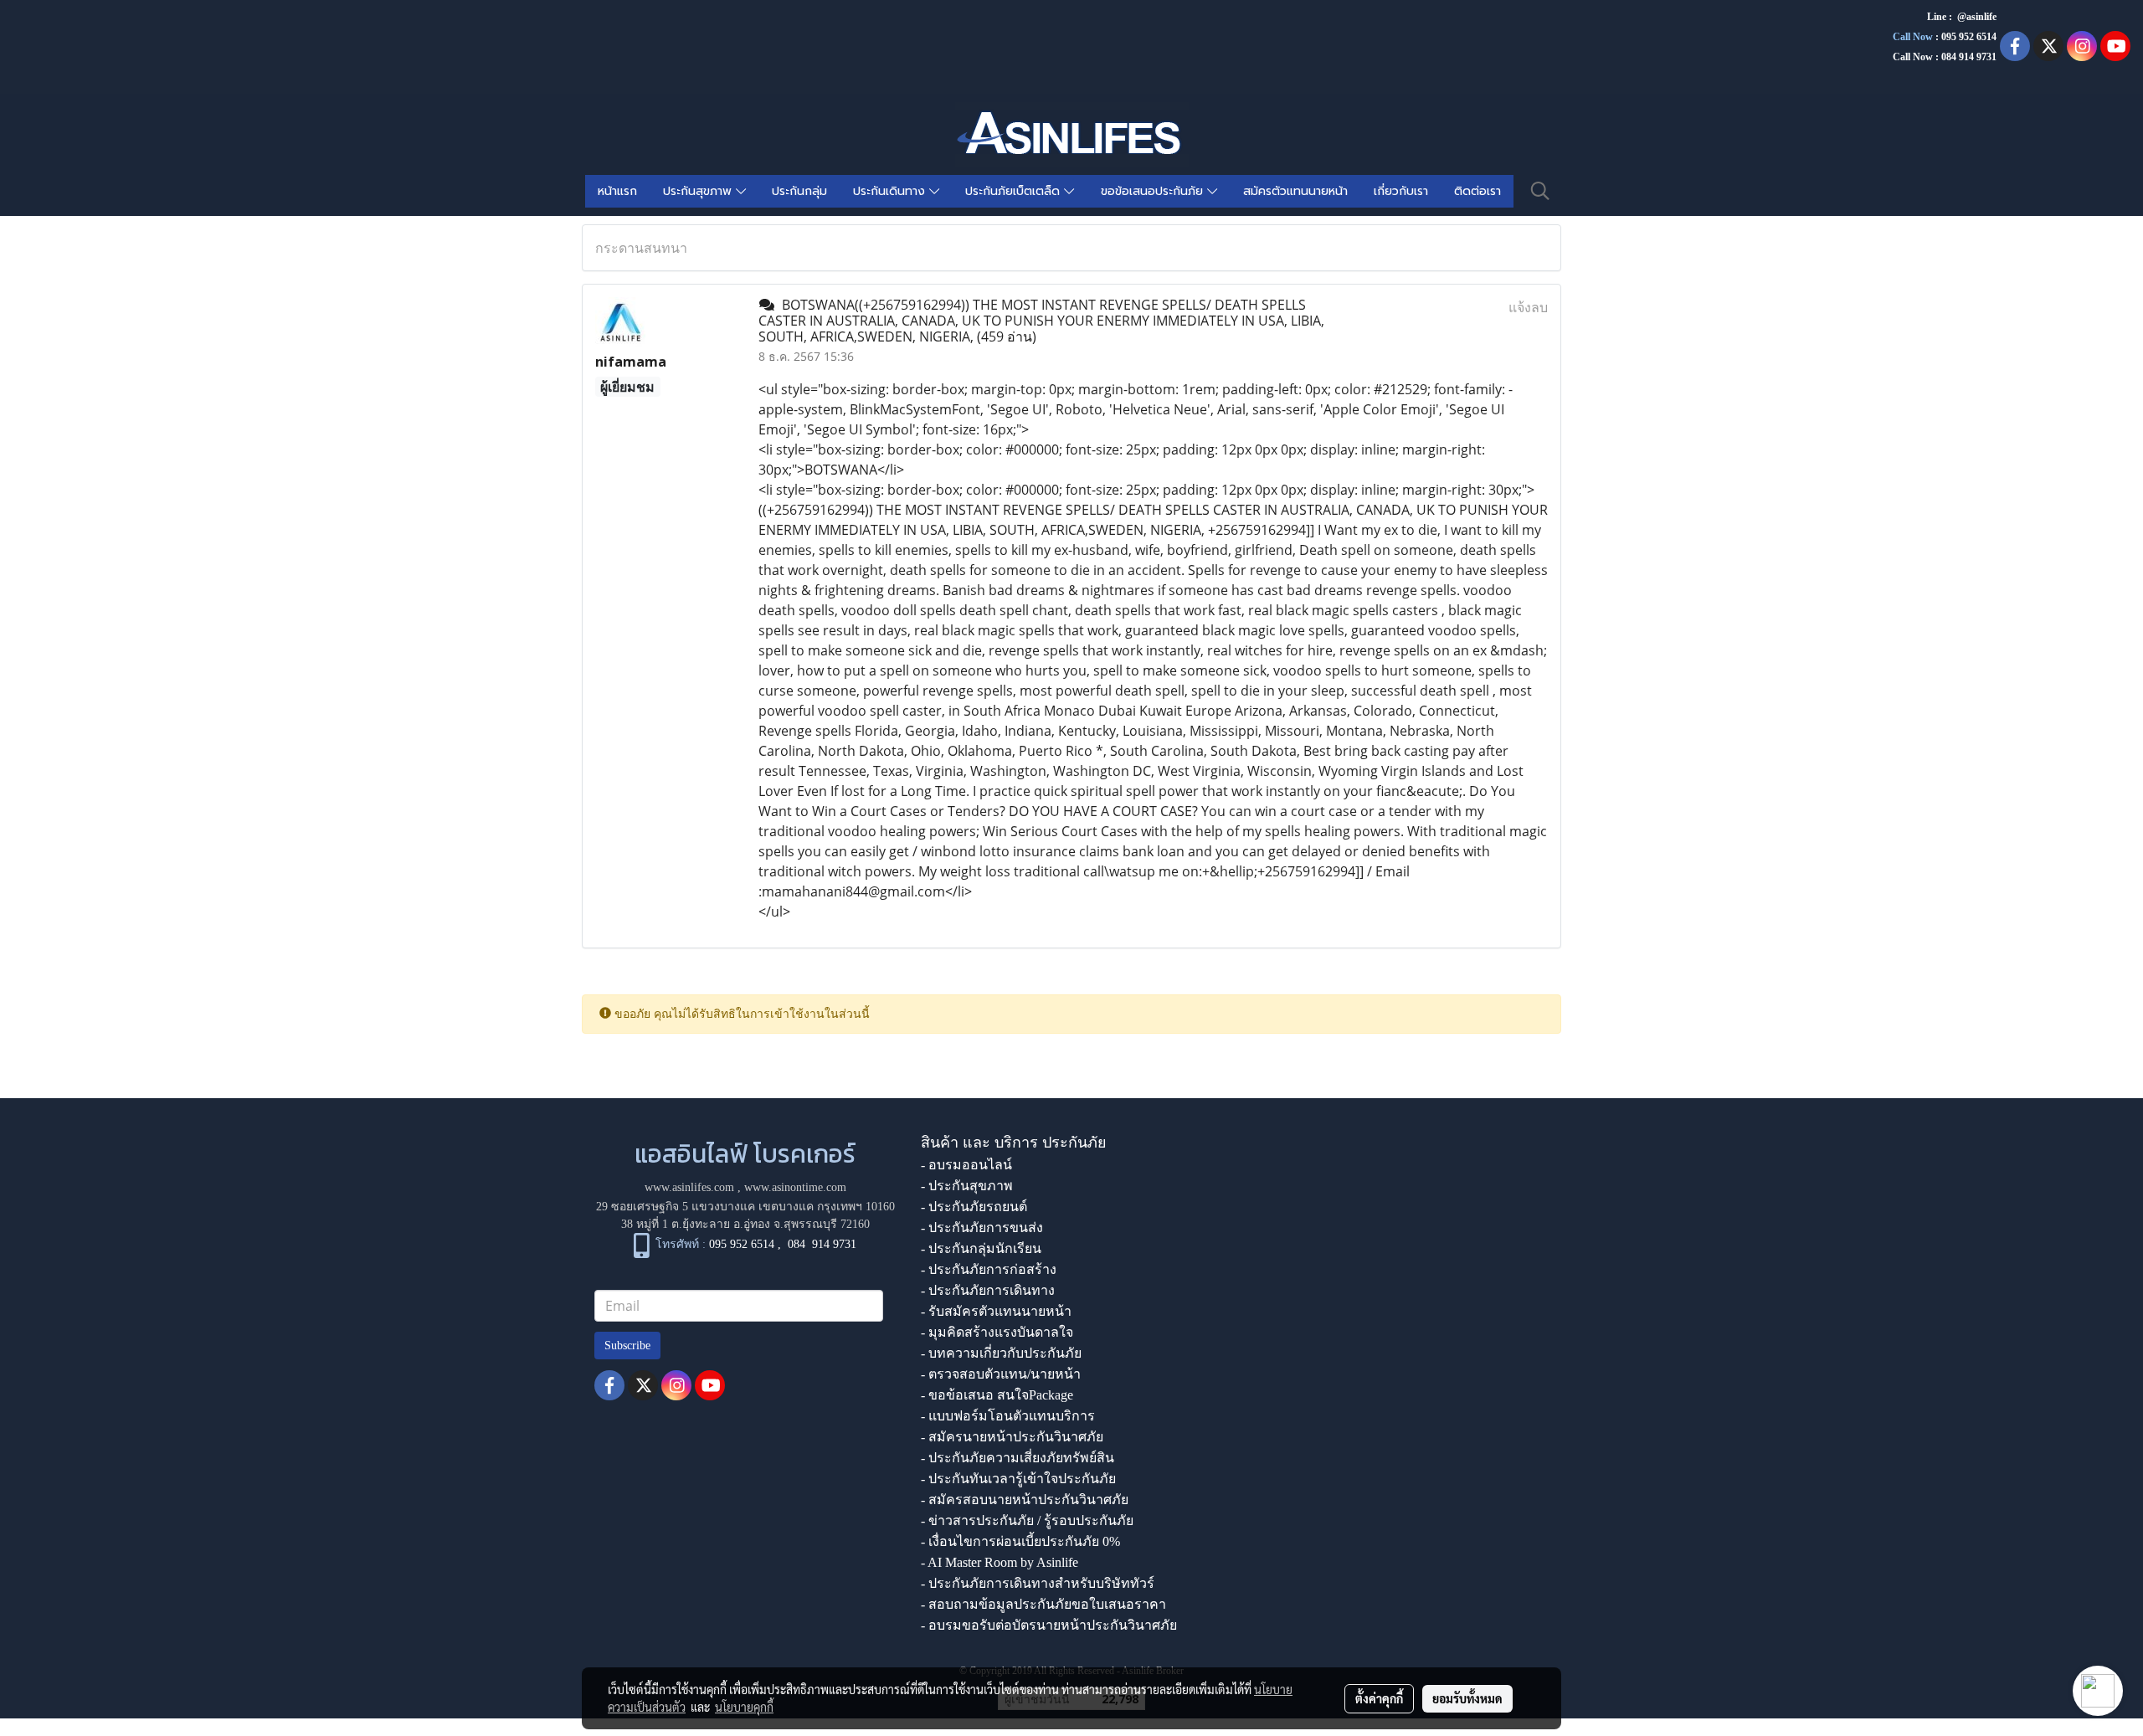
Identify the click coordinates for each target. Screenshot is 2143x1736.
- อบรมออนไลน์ (966, 1165)
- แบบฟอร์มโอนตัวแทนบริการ (1008, 1416)
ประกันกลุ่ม (799, 191)
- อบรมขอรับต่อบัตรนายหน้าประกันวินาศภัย (1049, 1625)
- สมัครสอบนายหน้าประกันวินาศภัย (1025, 1500)
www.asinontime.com (795, 1187)
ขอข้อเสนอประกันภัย (1154, 191)
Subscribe (627, 1346)
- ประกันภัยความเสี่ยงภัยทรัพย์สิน (1018, 1458)
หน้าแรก (617, 191)
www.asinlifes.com (689, 1187)
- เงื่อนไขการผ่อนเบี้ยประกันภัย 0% (1020, 1541)
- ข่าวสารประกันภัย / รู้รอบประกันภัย (1027, 1520)
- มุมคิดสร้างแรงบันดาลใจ (997, 1332)
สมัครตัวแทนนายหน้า (1295, 191)
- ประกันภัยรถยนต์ (974, 1207)
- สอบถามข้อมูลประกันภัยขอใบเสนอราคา (1043, 1604)
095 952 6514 (1969, 37)
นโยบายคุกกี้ (744, 1707)
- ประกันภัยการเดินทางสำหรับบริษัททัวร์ (1038, 1583)
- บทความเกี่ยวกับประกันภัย (1001, 1353)
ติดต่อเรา (1477, 191)
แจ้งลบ (1528, 307)
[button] (1540, 191)
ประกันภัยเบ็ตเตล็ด (1015, 191)
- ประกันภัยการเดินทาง (988, 1290)
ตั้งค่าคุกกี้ (1379, 1698)
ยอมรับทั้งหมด (1467, 1698)
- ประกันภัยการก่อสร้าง (989, 1269)
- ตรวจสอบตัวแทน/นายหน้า (1001, 1374)
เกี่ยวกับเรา (1401, 191)
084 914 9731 (822, 1244)
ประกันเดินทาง (891, 191)
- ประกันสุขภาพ (967, 1186)
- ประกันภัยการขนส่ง (982, 1228)
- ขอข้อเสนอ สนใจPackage (997, 1395)
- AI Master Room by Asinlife (1000, 1562)
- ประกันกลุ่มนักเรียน (981, 1248)
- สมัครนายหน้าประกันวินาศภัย (1012, 1437)
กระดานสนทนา (641, 248)
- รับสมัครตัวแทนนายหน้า (996, 1311)
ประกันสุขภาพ (699, 191)
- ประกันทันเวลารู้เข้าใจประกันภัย (1018, 1479)
